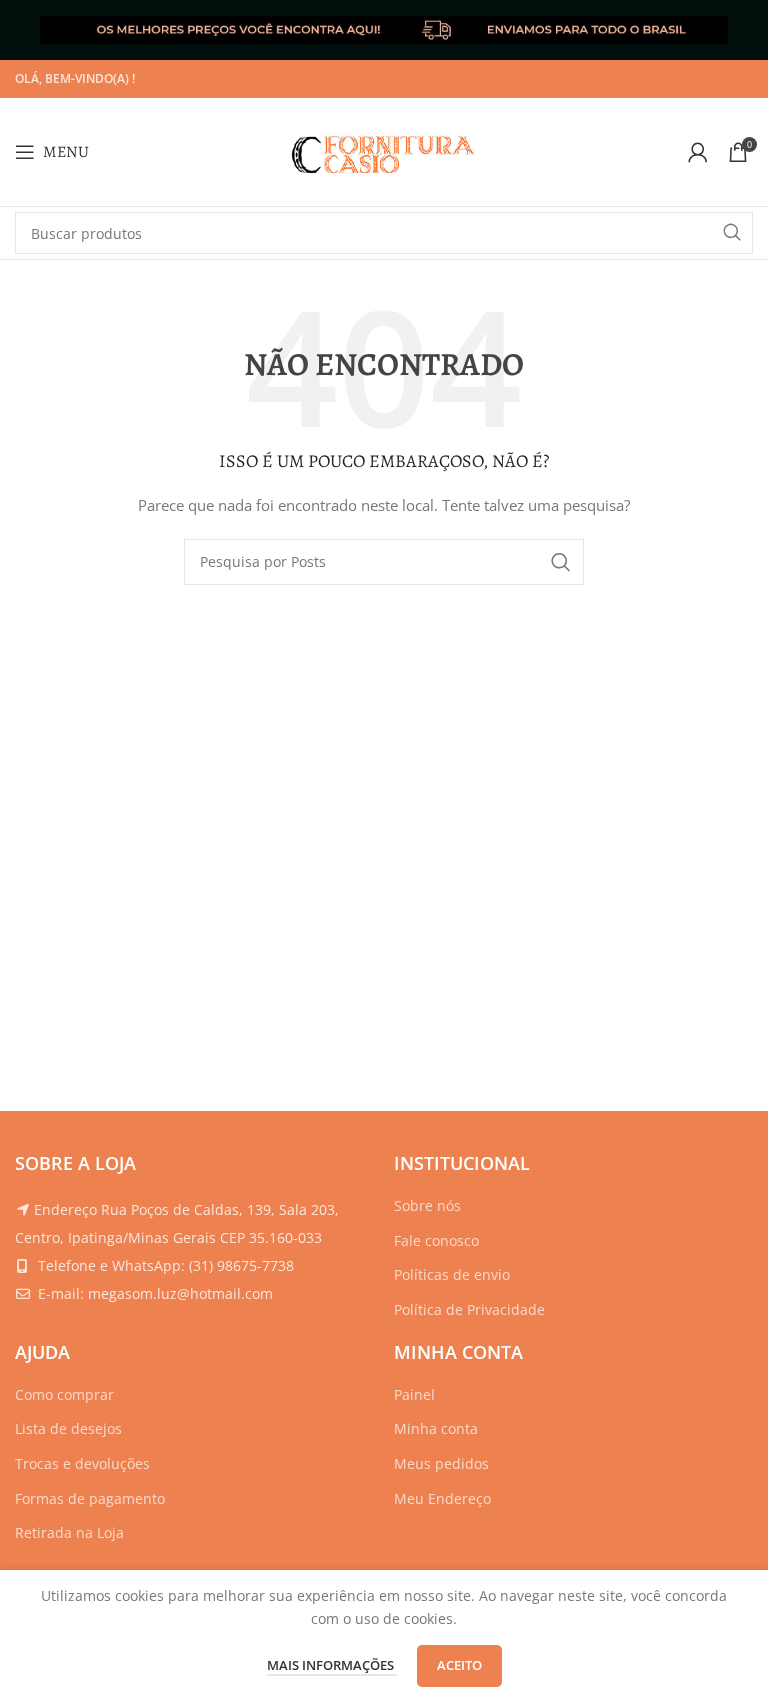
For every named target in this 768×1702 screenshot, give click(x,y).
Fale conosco (436, 1240)
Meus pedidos (441, 1463)
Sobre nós (427, 1205)
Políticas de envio (452, 1274)
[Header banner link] (384, 30)
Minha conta (436, 1428)
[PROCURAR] (732, 233)
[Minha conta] (698, 152)
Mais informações (332, 1665)
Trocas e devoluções (82, 1463)
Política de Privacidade (469, 1309)
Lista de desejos (68, 1428)
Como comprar (64, 1394)
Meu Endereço (442, 1498)
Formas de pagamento (90, 1498)
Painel (414, 1394)
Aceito (459, 1665)
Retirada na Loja (69, 1532)
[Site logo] (384, 150)
